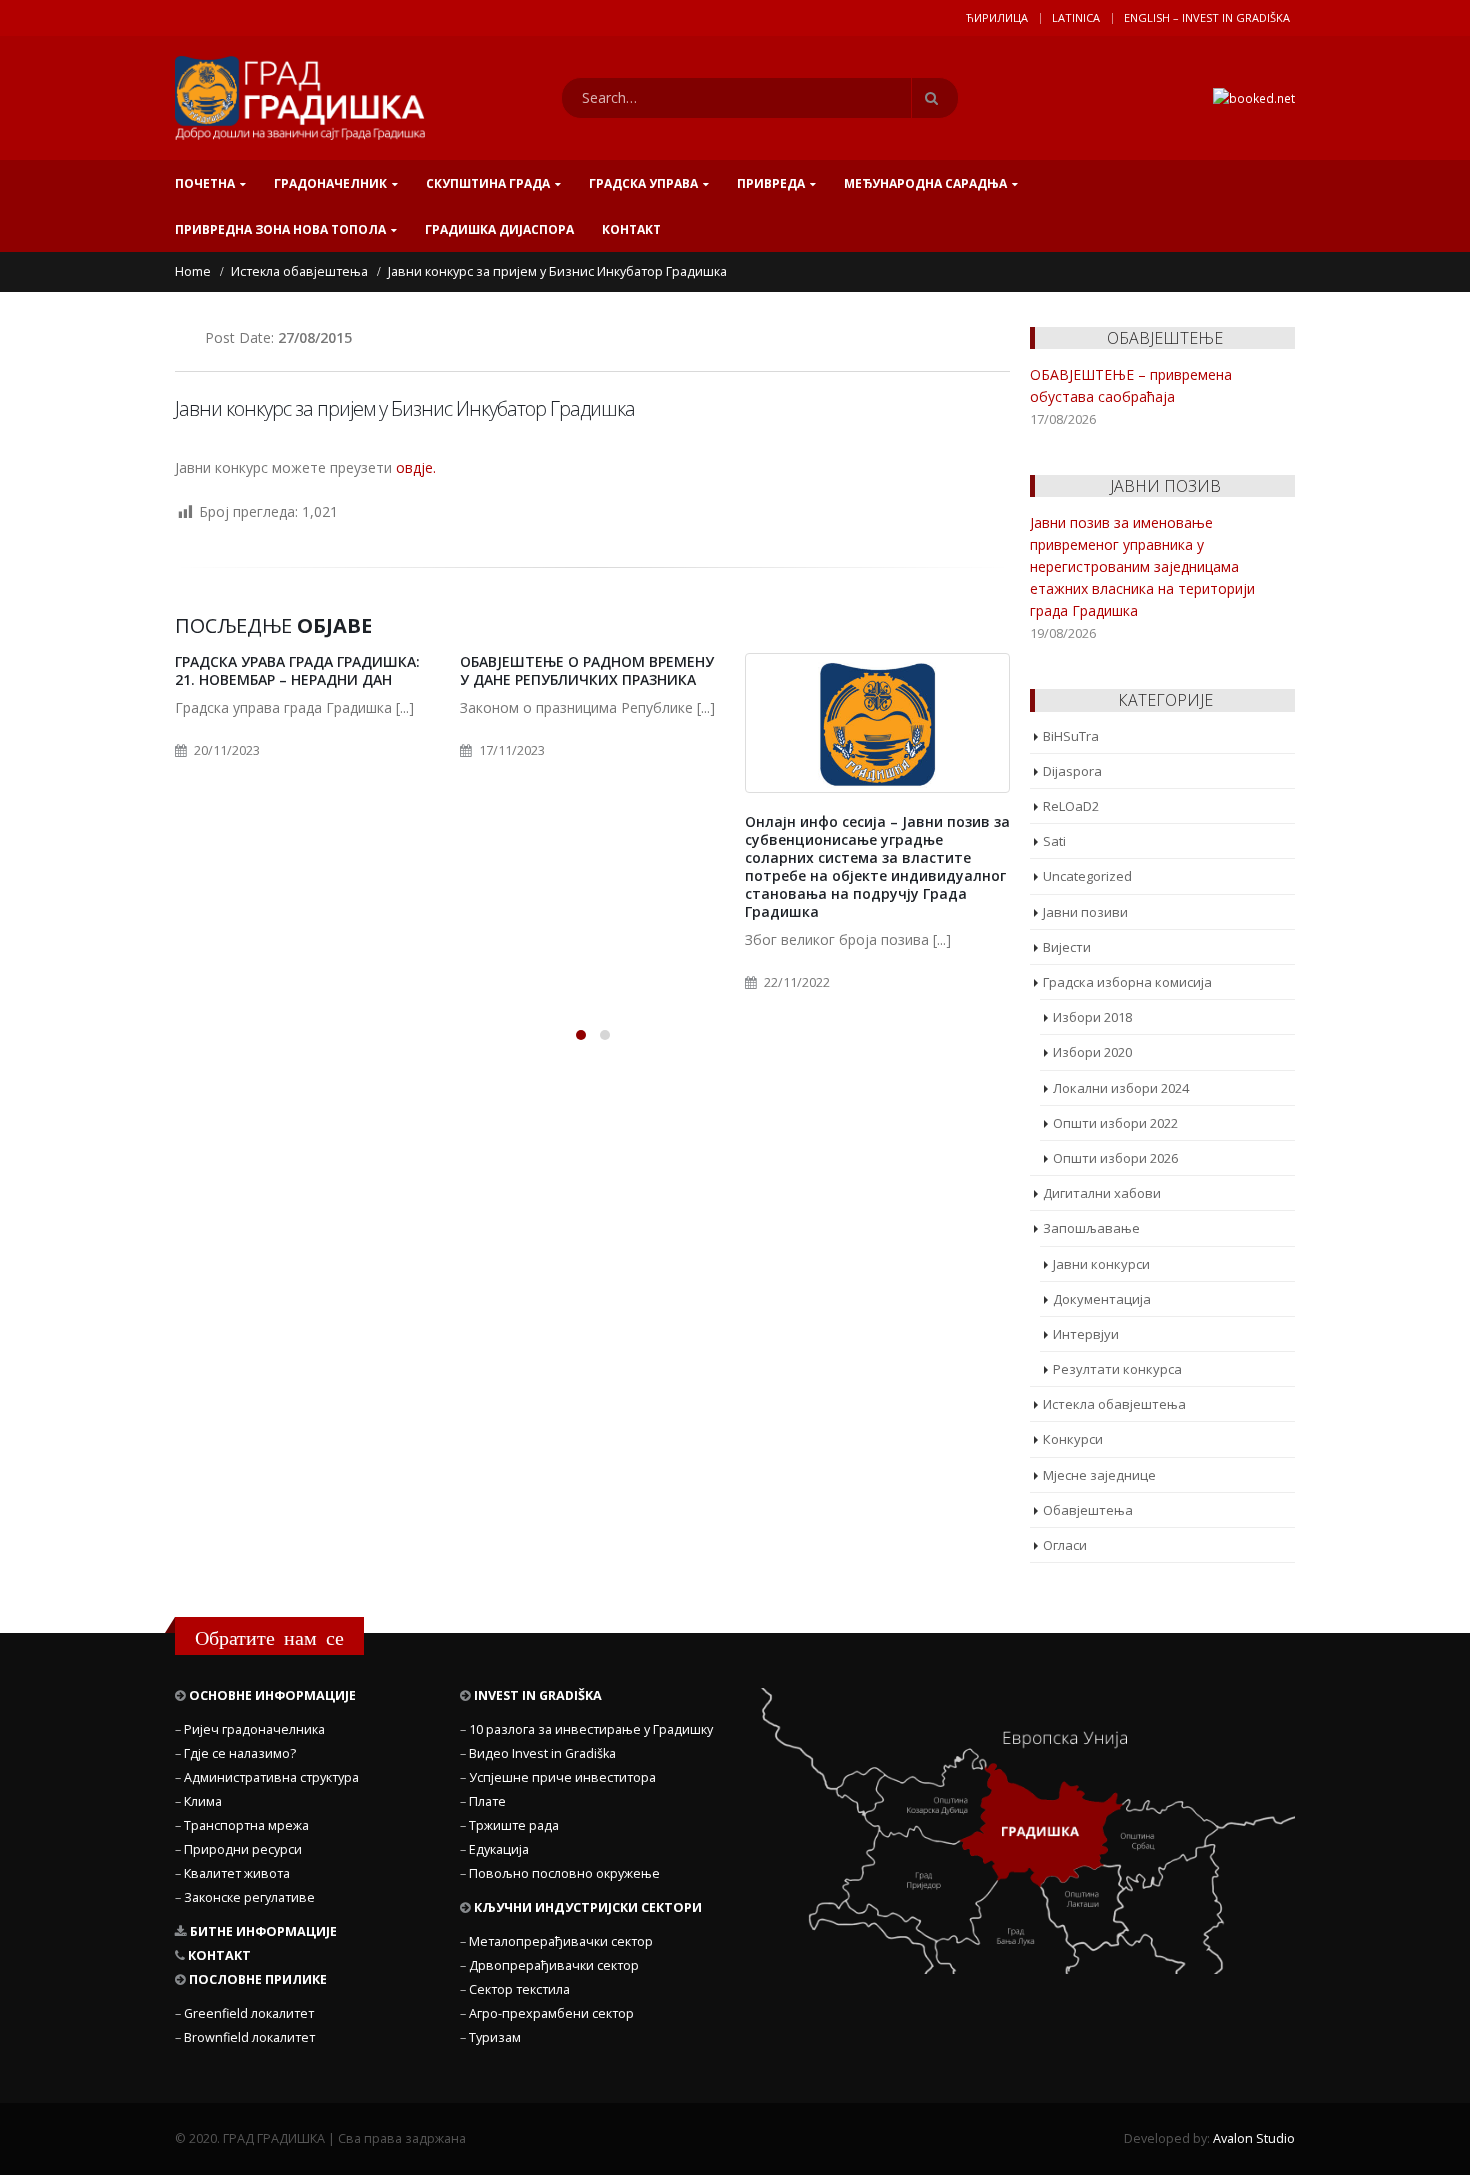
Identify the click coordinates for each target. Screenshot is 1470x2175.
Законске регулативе (249, 1897)
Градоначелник (330, 183)
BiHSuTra (1071, 736)
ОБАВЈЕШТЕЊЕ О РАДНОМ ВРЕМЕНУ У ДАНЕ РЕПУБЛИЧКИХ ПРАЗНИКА (587, 670)
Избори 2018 (1092, 1017)
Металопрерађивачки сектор (561, 1941)
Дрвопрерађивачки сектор (554, 1965)
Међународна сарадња (925, 183)
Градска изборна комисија (1127, 982)
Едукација (499, 1849)
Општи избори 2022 (1115, 1123)
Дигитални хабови (1102, 1193)
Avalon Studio (1254, 2138)
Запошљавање (1091, 1228)
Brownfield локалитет (249, 2037)
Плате (487, 1801)
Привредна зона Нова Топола (280, 229)
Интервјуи (1086, 1334)
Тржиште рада (514, 1825)
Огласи (1065, 1545)
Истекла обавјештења (1114, 1404)
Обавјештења (1088, 1510)
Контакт (631, 229)
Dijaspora (1072, 771)
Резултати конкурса (1117, 1369)
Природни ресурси (243, 1849)
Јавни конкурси (1101, 1264)
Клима (203, 1801)
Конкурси (1073, 1439)
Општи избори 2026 (1115, 1158)
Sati (1054, 841)
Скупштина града (488, 183)
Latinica (1076, 17)
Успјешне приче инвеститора (562, 1777)
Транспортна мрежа (246, 1825)
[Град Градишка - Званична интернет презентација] (300, 98)
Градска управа (643, 183)
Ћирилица (997, 17)
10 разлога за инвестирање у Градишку (591, 1729)
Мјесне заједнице (1099, 1475)
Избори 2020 (1092, 1052)
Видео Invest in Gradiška (542, 1753)
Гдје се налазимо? (240, 1753)
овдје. (414, 467)
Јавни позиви (1085, 912)
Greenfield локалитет (249, 2013)
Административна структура (271, 1777)
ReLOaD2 (1071, 806)
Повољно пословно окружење (564, 1873)
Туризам (495, 2037)
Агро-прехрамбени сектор (551, 2013)
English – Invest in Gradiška (1207, 17)
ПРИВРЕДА (771, 183)
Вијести (1067, 947)
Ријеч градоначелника (254, 1729)
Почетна (205, 183)
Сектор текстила (519, 1989)
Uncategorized (1087, 876)
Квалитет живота (237, 1873)
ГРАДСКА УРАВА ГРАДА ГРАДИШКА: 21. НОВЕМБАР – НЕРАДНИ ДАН (297, 670)
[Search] (935, 98)
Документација (1102, 1299)
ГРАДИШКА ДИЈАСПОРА (499, 229)
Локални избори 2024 (1121, 1088)
